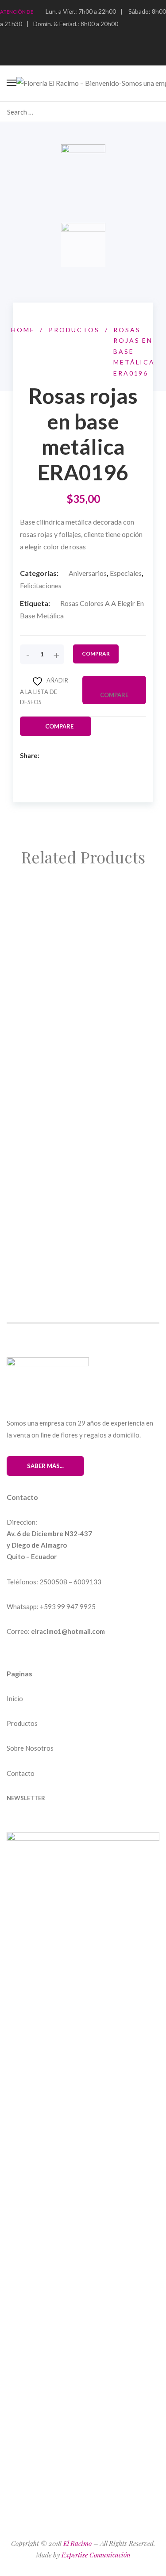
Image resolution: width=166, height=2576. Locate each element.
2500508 (53, 1582)
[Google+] (59, 1825)
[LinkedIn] (102, 756)
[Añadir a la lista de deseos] (49, 931)
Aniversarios (88, 573)
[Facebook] (55, 756)
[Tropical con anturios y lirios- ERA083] (81, 1104)
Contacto (21, 1773)
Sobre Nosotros (30, 1748)
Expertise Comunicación (96, 2555)
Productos (22, 1723)
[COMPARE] (87, 931)
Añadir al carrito (58, 910)
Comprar (96, 654)
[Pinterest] (26, 1825)
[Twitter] (71, 756)
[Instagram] (42, 1825)
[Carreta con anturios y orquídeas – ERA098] (83, 1032)
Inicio (15, 1698)
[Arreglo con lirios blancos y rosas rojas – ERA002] (83, 959)
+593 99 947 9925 (68, 1606)
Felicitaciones (41, 585)
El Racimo (77, 2543)
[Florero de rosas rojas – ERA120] (73, 1230)
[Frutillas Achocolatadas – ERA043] (75, 1167)
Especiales (126, 573)
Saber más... (45, 1466)
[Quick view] (28, 931)
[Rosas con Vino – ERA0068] (63, 896)
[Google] (86, 756)
